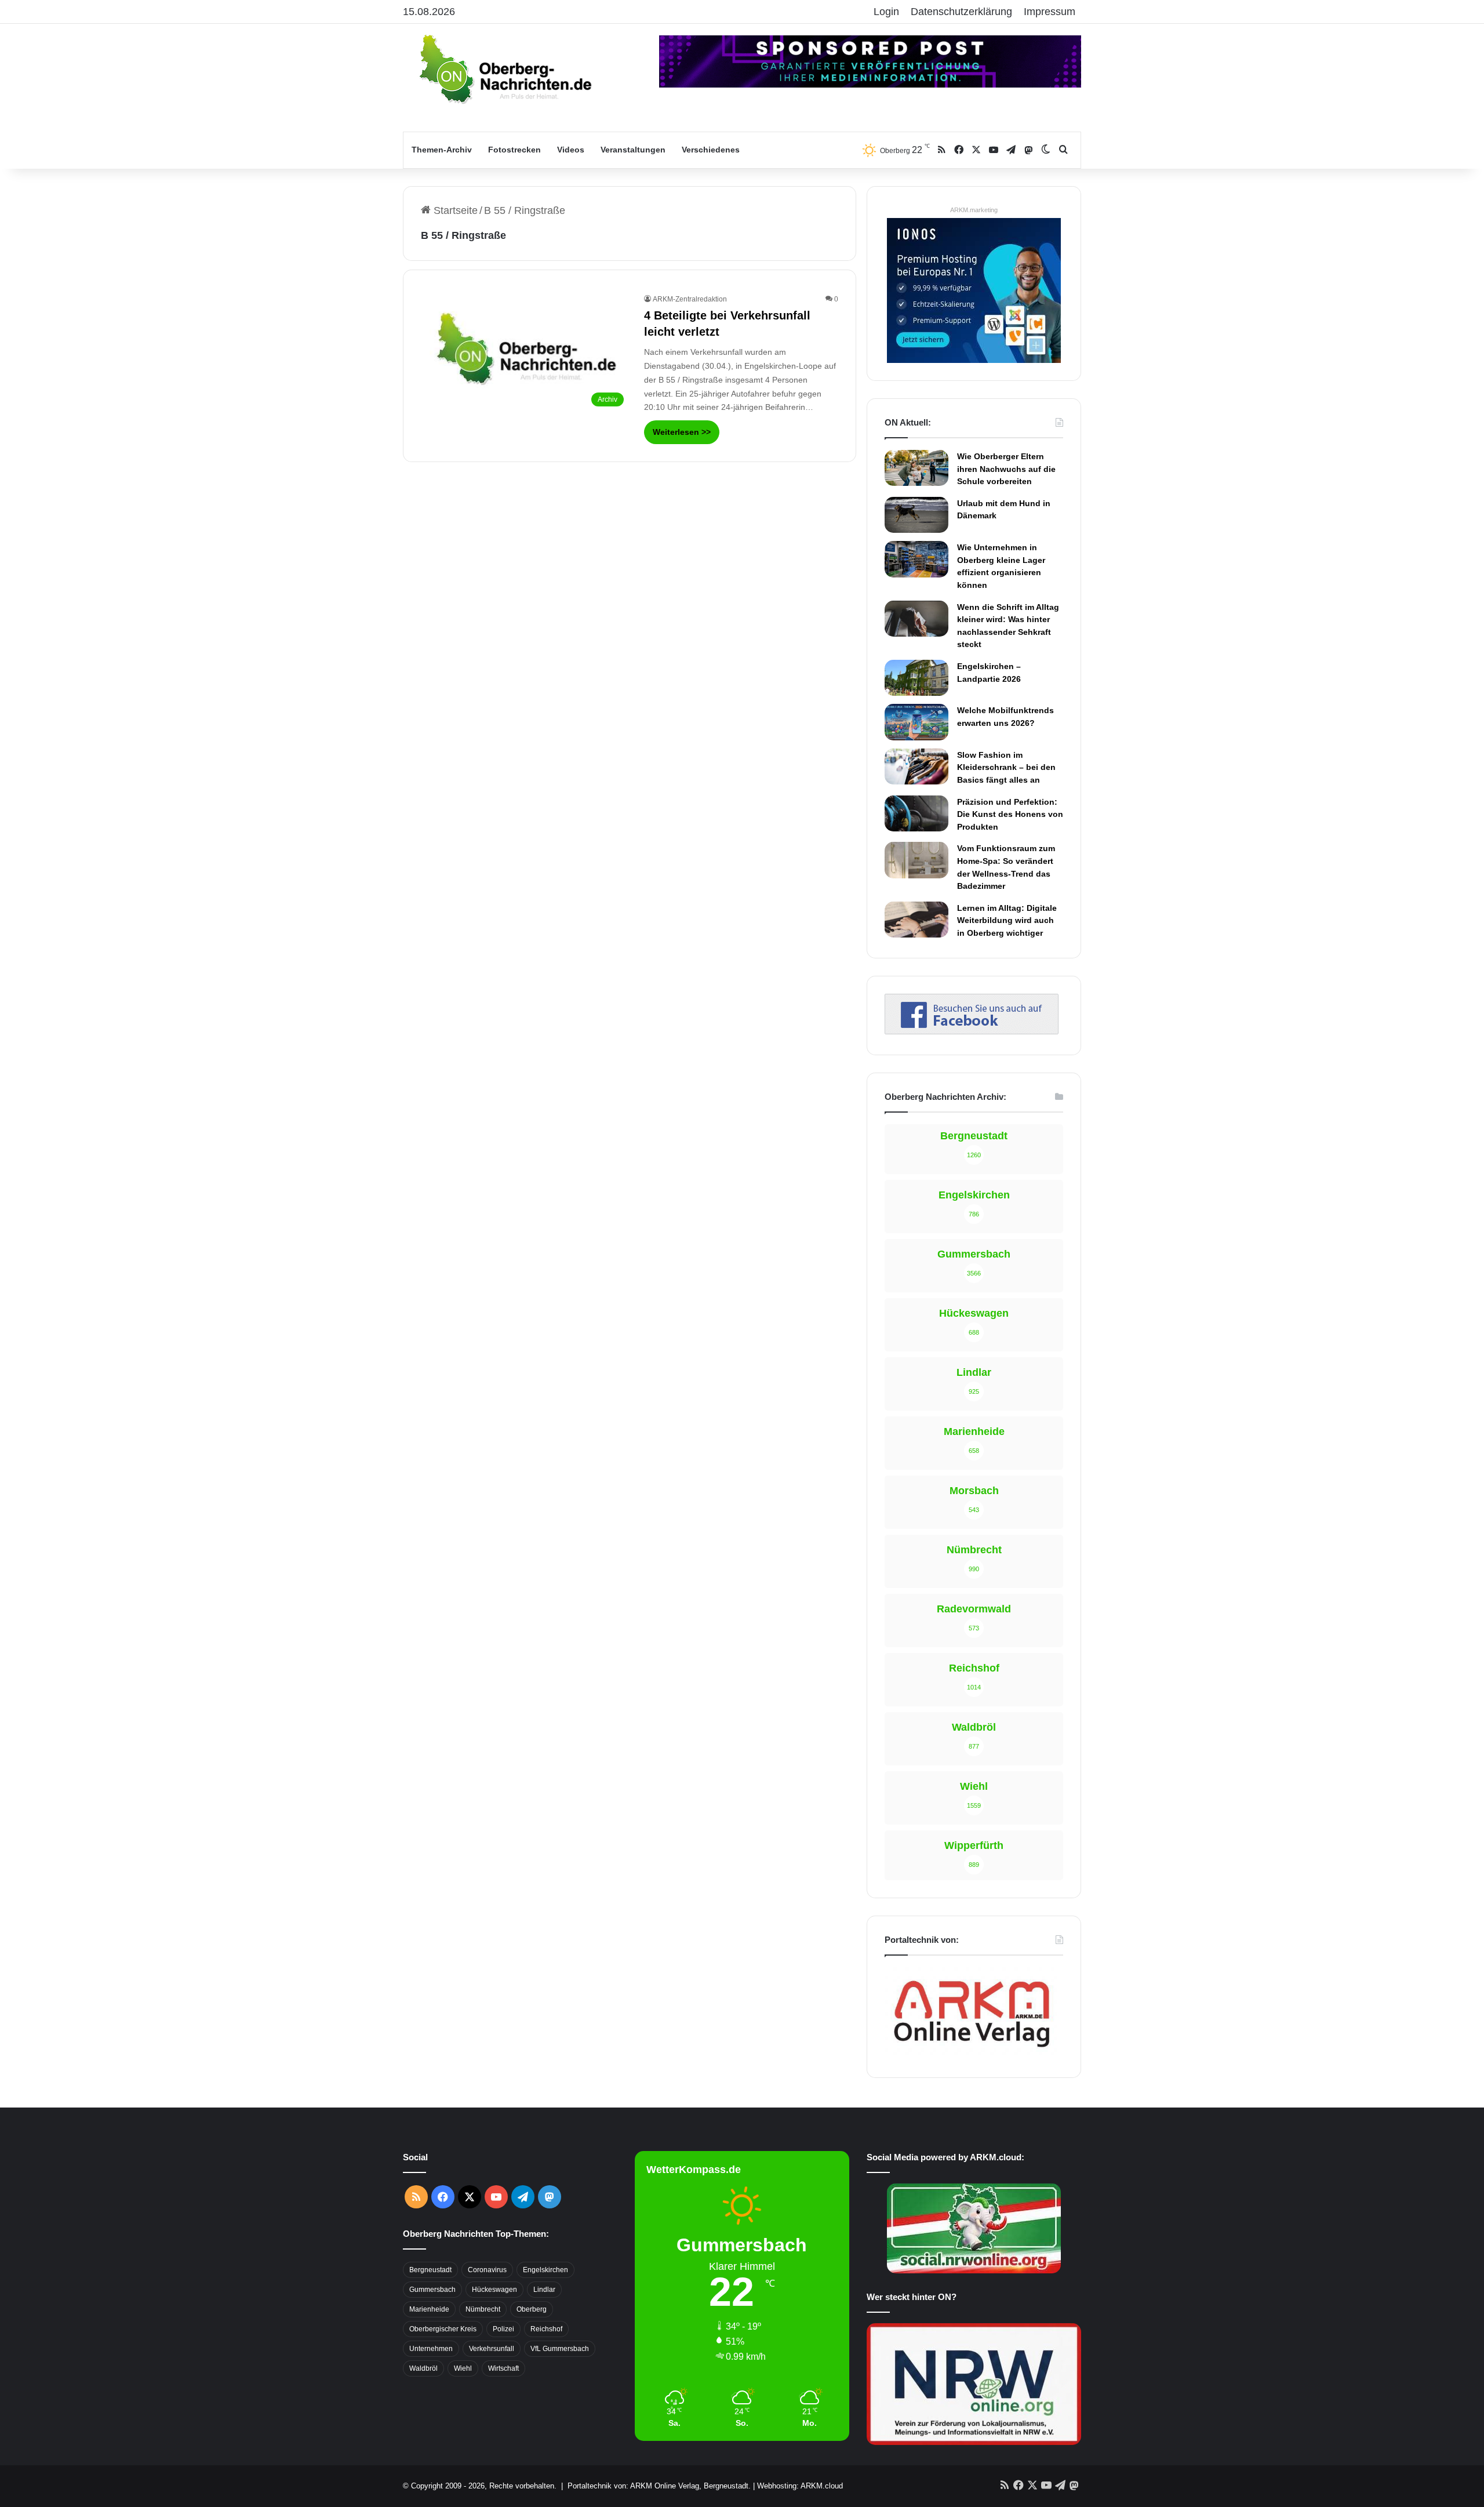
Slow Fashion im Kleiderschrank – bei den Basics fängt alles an (1006, 767)
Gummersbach (432, 2290)
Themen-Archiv (442, 150)
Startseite (454, 210)
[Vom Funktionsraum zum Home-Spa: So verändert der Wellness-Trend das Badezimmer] (916, 860)
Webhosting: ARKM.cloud (800, 2486)
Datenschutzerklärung (961, 12)
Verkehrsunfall (492, 2349)
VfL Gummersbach (560, 2349)
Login (886, 12)
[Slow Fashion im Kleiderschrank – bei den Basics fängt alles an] (916, 766)
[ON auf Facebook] (972, 1031)
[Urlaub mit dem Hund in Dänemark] (916, 515)
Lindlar (544, 2290)
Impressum (1050, 12)
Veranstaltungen (633, 150)
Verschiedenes (711, 150)
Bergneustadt (430, 2270)
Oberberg (532, 2309)
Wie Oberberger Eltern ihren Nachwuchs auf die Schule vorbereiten (1006, 469)
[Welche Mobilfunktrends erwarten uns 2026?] (916, 722)
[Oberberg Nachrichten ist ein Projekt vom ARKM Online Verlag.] (972, 2054)
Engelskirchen (545, 2270)
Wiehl (463, 2368)
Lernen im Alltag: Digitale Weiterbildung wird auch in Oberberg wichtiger (1007, 920)
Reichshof (546, 2329)
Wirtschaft (503, 2368)
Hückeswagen (494, 2290)
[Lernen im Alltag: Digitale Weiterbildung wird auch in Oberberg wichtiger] (916, 920)
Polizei (503, 2329)
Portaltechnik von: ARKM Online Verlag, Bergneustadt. (659, 2486)
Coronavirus (487, 2270)
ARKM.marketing (974, 210)
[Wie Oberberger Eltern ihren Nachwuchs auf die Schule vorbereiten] (916, 468)
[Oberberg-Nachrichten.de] (504, 68)
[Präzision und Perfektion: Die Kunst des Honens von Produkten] (916, 813)
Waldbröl (423, 2368)
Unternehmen (431, 2349)
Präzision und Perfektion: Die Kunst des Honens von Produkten (1010, 814)
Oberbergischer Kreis (443, 2329)
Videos (571, 150)
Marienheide (429, 2309)
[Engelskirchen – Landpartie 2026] (916, 678)
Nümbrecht (483, 2309)
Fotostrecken (514, 150)
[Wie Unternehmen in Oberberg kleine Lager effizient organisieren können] (916, 559)
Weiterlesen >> (682, 432)
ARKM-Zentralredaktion (690, 299)
